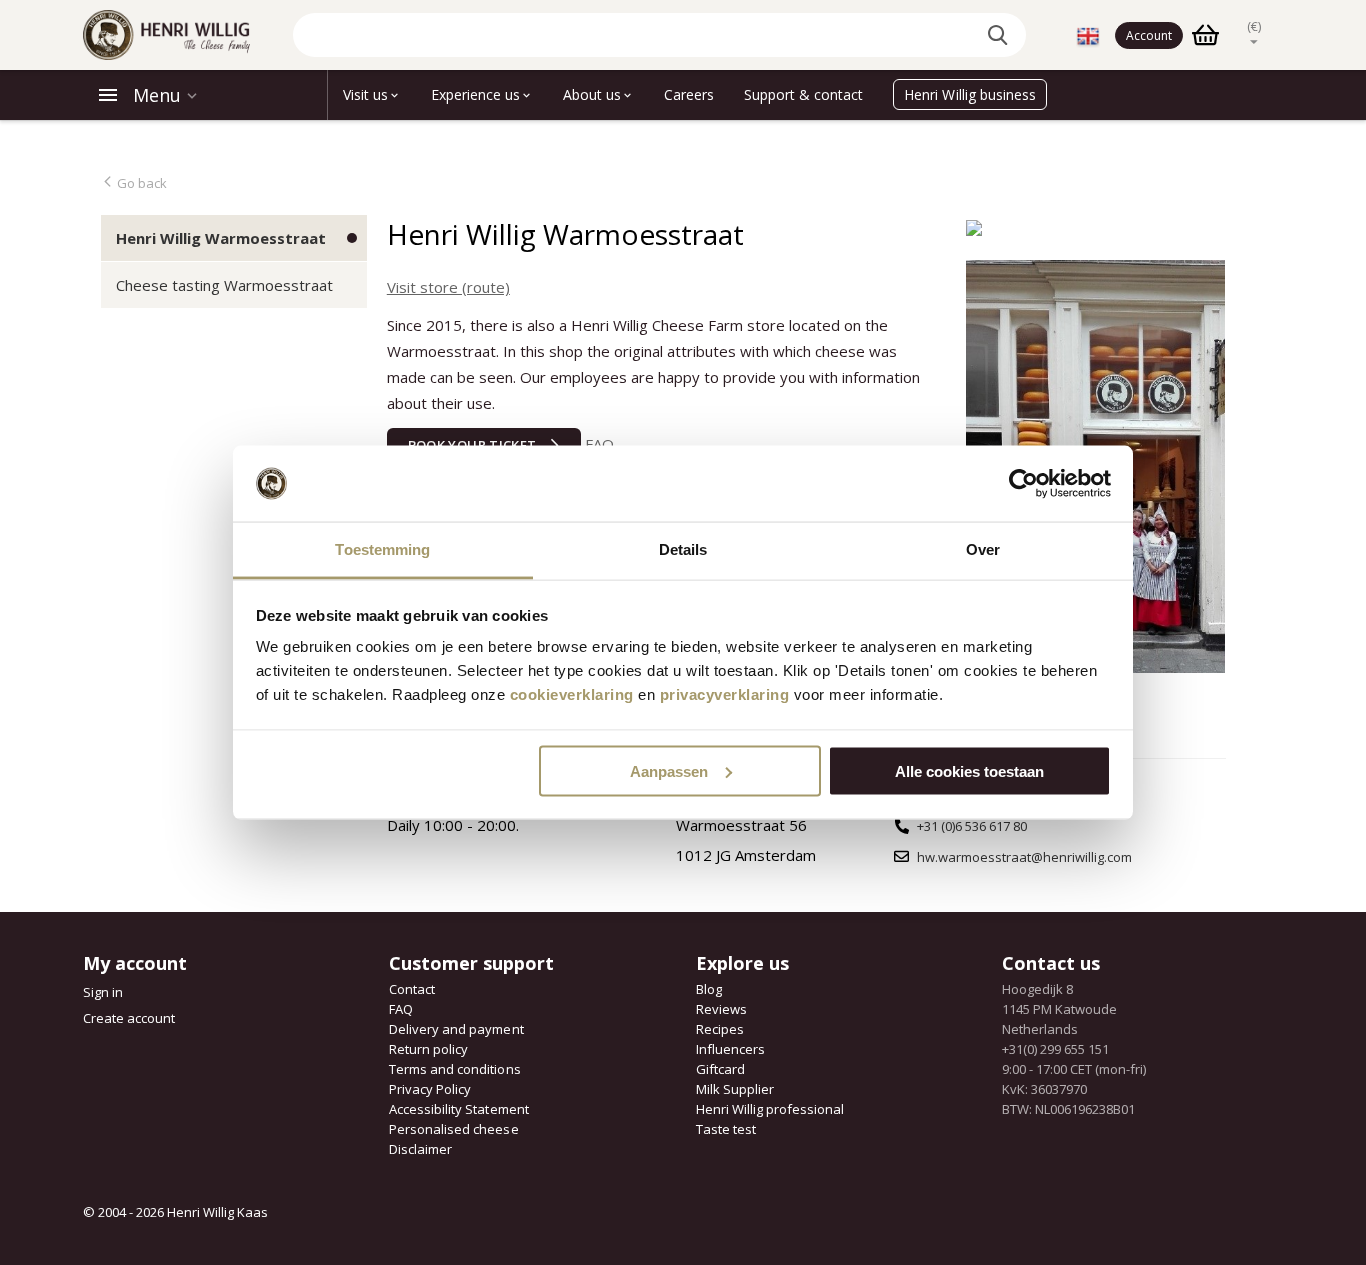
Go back (140, 183)
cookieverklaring (572, 694)
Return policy (428, 1049)
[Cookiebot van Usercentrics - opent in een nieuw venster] (1023, 484)
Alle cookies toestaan (969, 770)
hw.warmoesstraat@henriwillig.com (1024, 857)
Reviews (721, 1009)
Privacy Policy (430, 1089)
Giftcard (720, 1069)
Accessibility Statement (458, 1109)
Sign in (103, 992)
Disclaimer (420, 1149)
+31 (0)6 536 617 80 (972, 826)
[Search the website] (1001, 35)
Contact (412, 989)
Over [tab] (983, 549)
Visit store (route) (448, 287)
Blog (709, 989)
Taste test (726, 1129)
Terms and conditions (454, 1069)
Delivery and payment (456, 1029)
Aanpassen (669, 770)
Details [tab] (683, 549)
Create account (129, 1018)
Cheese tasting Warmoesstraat (224, 285)
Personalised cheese (453, 1129)
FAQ (599, 444)
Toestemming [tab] (382, 549)
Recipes (720, 1029)
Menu (157, 95)
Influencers (730, 1049)
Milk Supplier (735, 1089)
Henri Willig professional (770, 1109)
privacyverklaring (725, 694)
